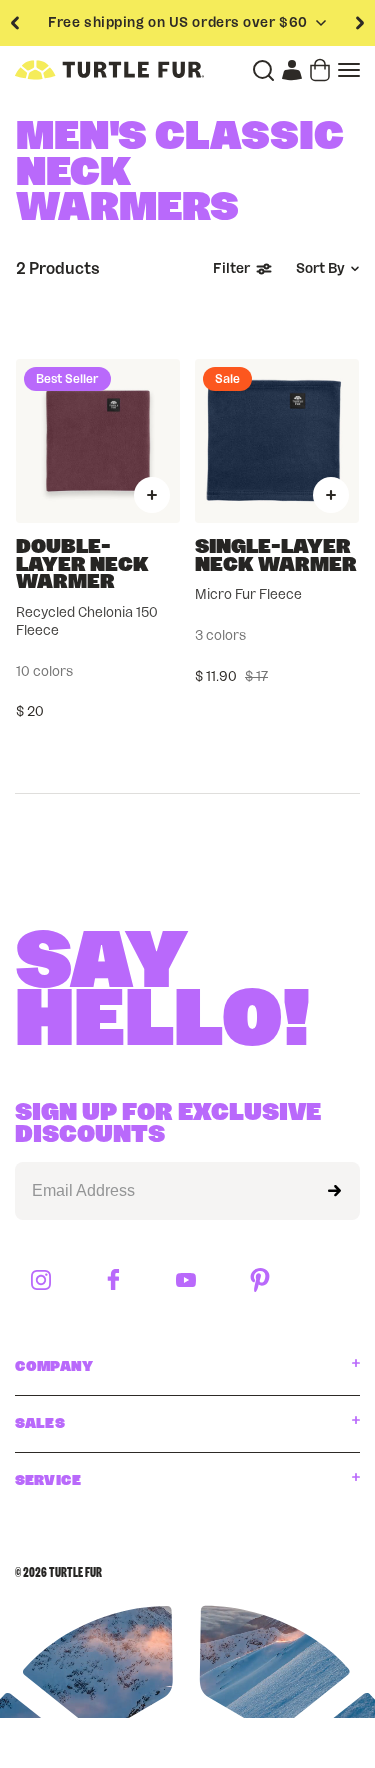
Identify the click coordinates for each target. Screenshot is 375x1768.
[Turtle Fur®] (109, 70)
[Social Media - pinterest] (260, 1281)
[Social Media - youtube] (186, 1281)
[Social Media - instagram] (41, 1281)
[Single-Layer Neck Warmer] (277, 441)
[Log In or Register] (292, 70)
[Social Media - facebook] (113, 1281)
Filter (231, 269)
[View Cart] (320, 70)
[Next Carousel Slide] (360, 23)
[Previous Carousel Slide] (15, 23)
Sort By (320, 269)
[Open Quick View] (152, 495)
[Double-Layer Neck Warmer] (98, 441)
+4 (161, 672)
